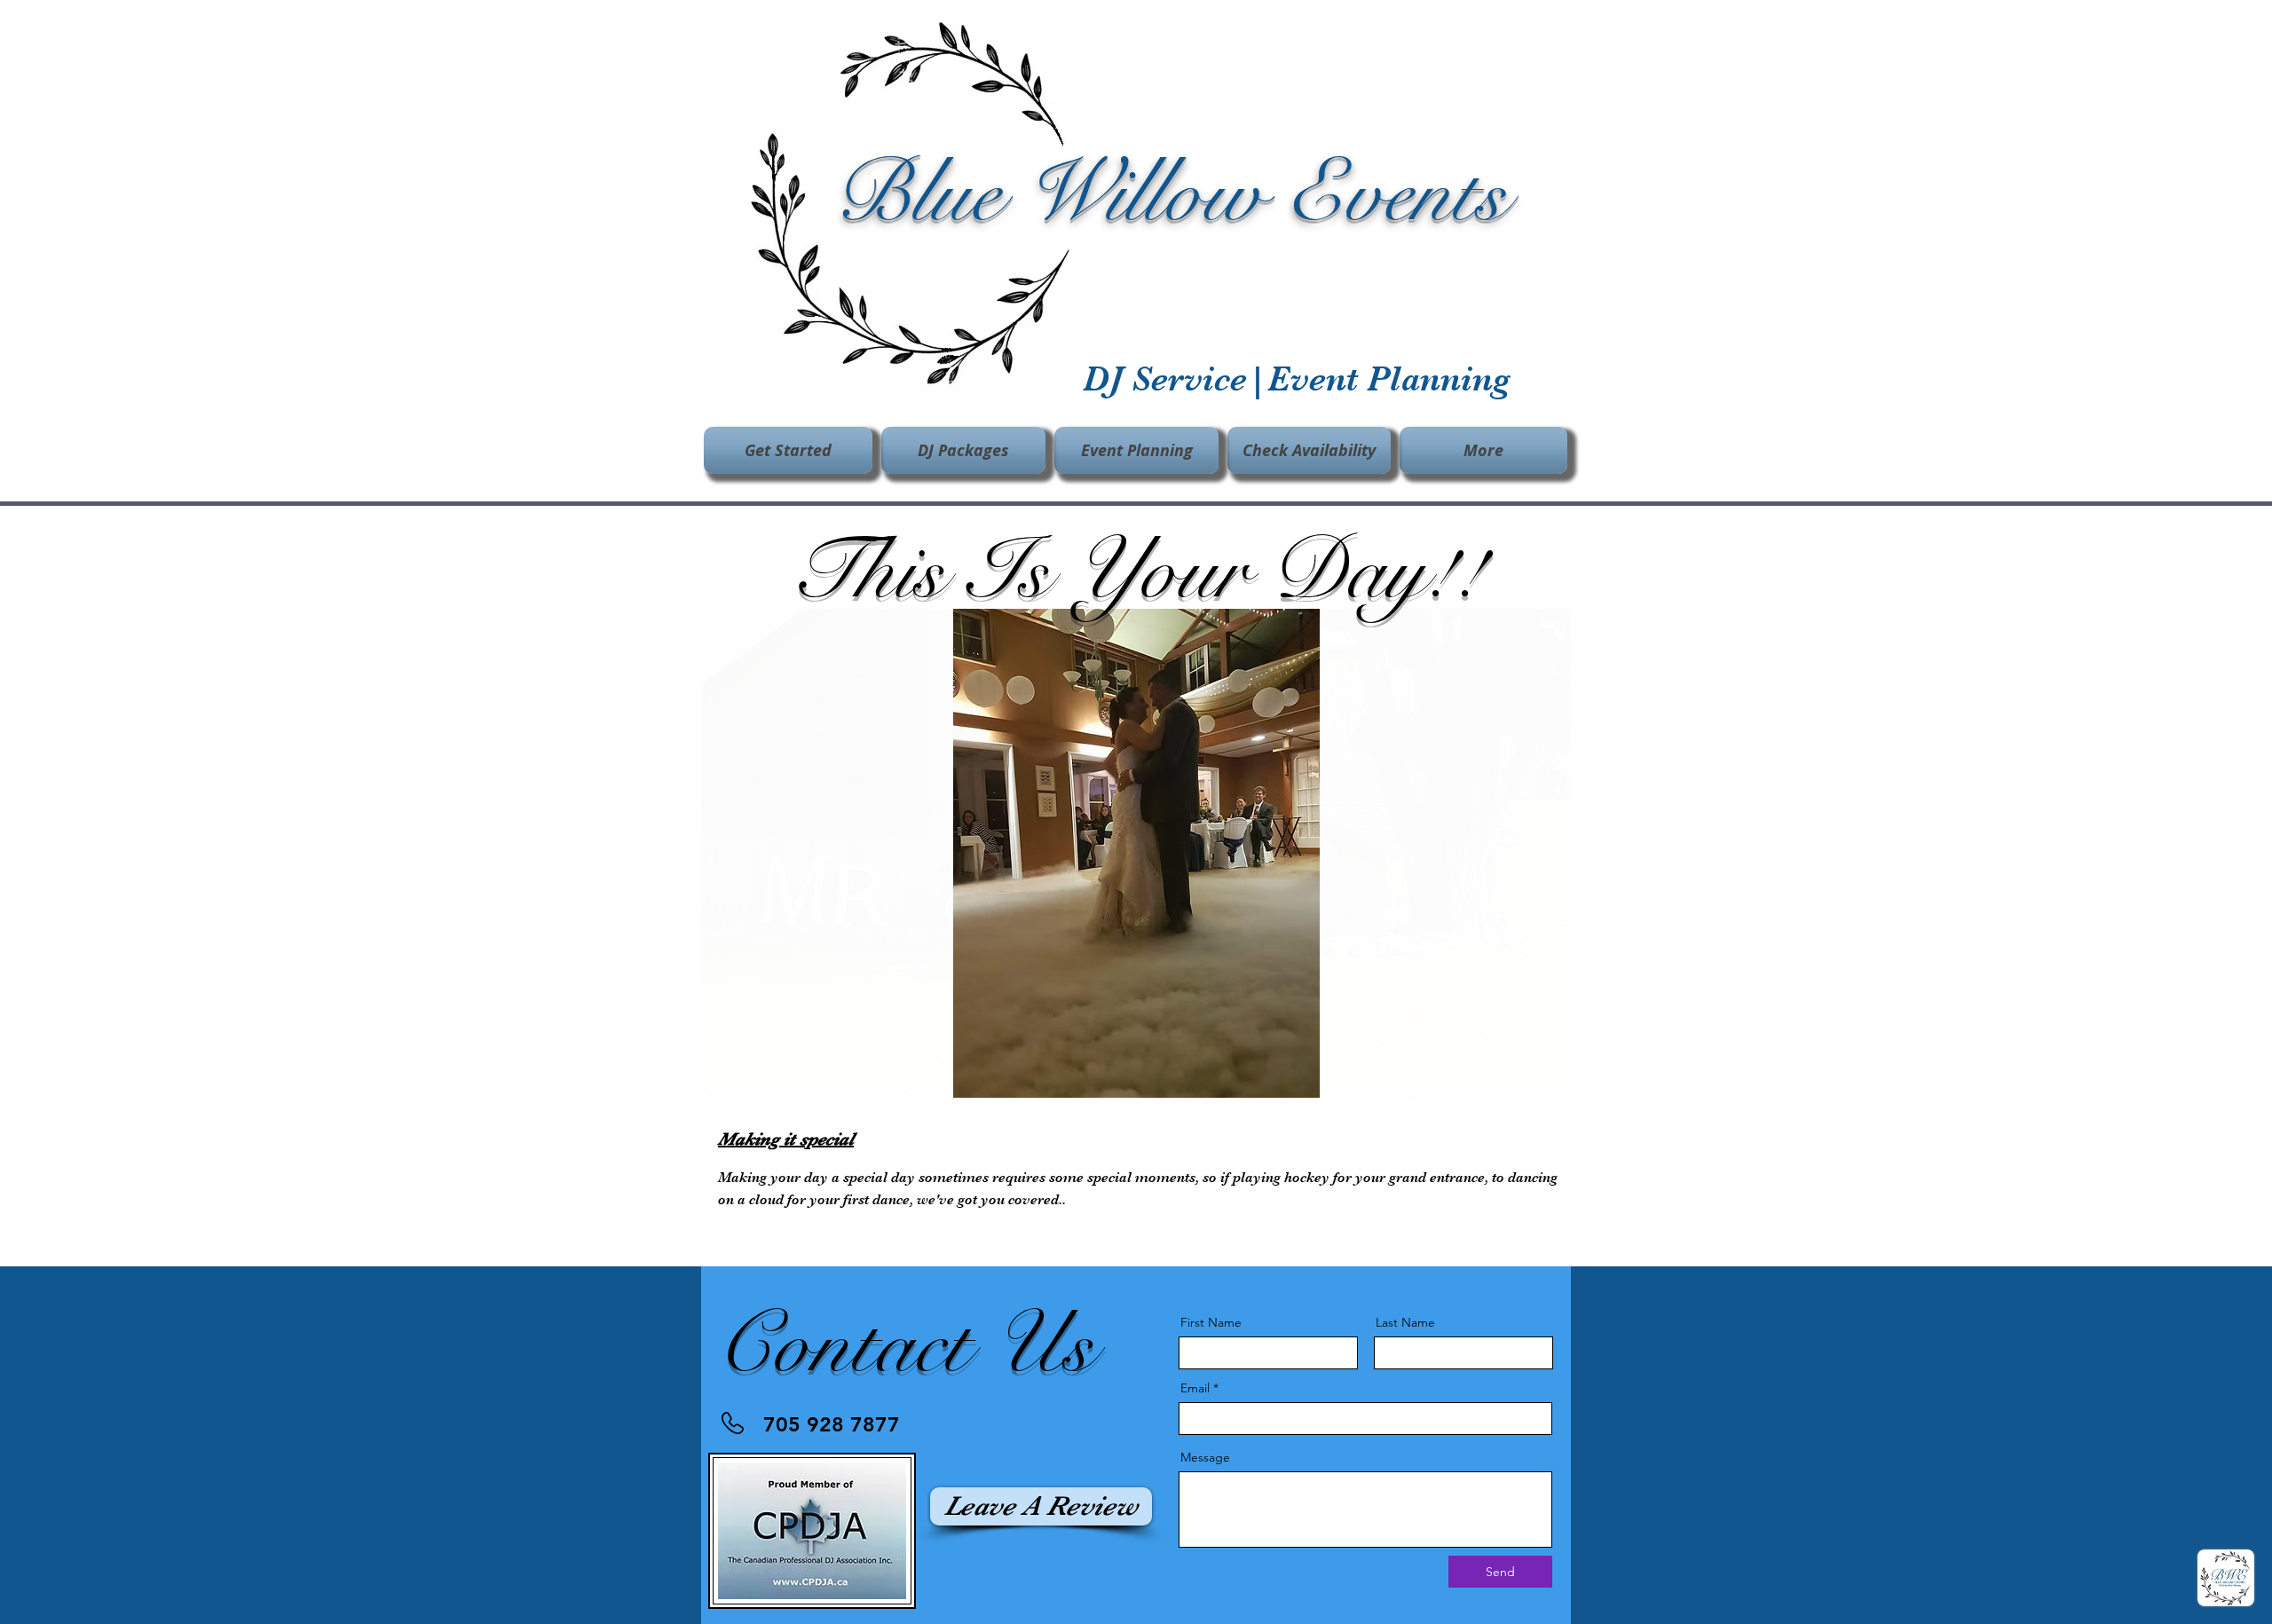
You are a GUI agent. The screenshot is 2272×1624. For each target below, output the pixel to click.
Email (1195, 1388)
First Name (1211, 1322)
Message (1205, 1457)
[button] (790, 450)
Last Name (1405, 1322)
